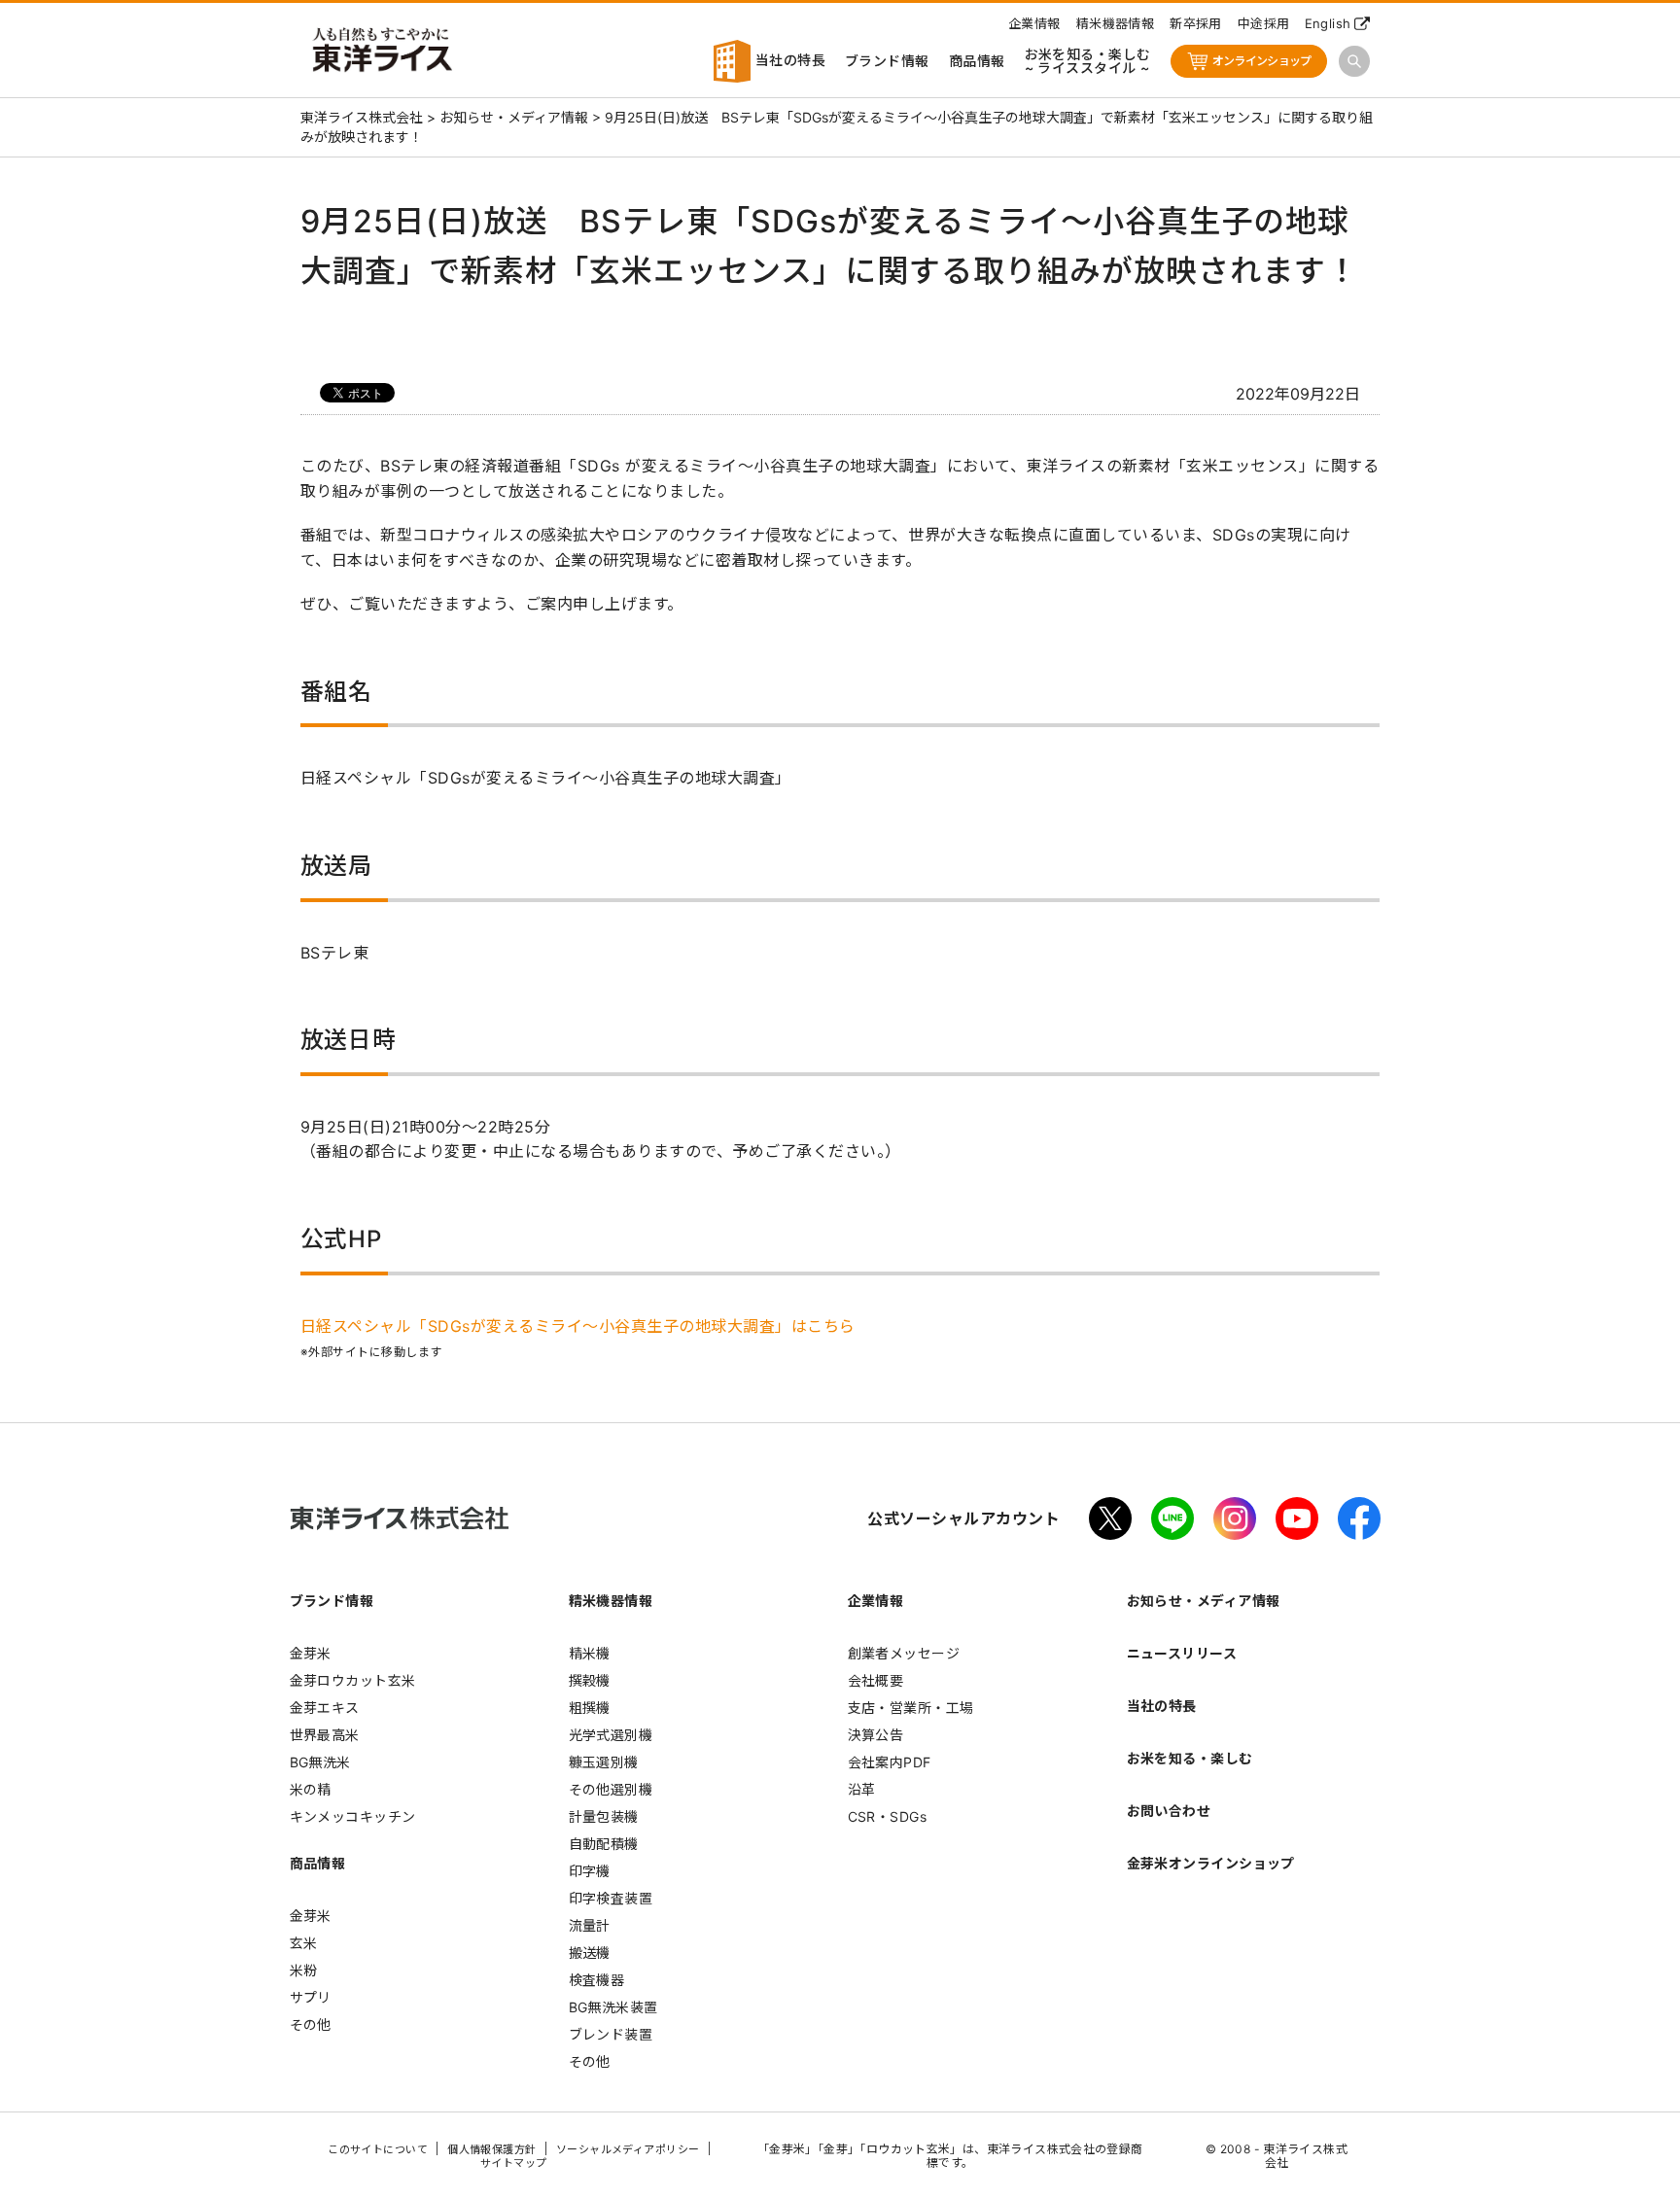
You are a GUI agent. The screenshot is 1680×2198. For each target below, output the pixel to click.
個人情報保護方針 (492, 2149)
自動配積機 (604, 1844)
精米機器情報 (1116, 23)
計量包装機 (604, 1816)
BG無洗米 (320, 1762)
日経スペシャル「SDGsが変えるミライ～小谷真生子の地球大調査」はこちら (578, 1326)
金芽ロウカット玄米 (353, 1680)
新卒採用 (1196, 23)
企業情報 (1034, 23)
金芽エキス (325, 1708)
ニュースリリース (1182, 1653)
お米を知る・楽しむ (1190, 1758)
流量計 (590, 1925)
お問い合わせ (1169, 1811)
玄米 (304, 1943)
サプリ (311, 1997)
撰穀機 (590, 1680)
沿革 (862, 1789)
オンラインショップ (1262, 61)
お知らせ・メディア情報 (1204, 1601)
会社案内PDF (890, 1762)
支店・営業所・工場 (911, 1708)
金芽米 (311, 1653)
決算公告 (876, 1735)
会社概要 (876, 1680)
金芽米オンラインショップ (1211, 1863)
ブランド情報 (887, 61)
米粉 (304, 1970)
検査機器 (597, 1980)
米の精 (311, 1789)
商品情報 (977, 61)
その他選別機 (611, 1789)
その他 (311, 2024)
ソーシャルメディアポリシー (628, 2149)
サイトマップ (514, 2163)
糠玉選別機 (604, 1762)
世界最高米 (325, 1735)
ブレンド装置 (611, 2034)
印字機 (590, 1871)
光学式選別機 (611, 1735)
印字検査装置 (611, 1898)
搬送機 (590, 1953)
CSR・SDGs (888, 1816)
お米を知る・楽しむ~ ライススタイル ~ (1088, 61)
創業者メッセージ (904, 1653)
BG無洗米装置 (613, 2007)
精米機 (590, 1653)
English (1328, 23)
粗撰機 (590, 1708)
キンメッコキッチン (353, 1816)
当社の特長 (788, 60)
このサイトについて (378, 2149)
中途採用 (1264, 23)
